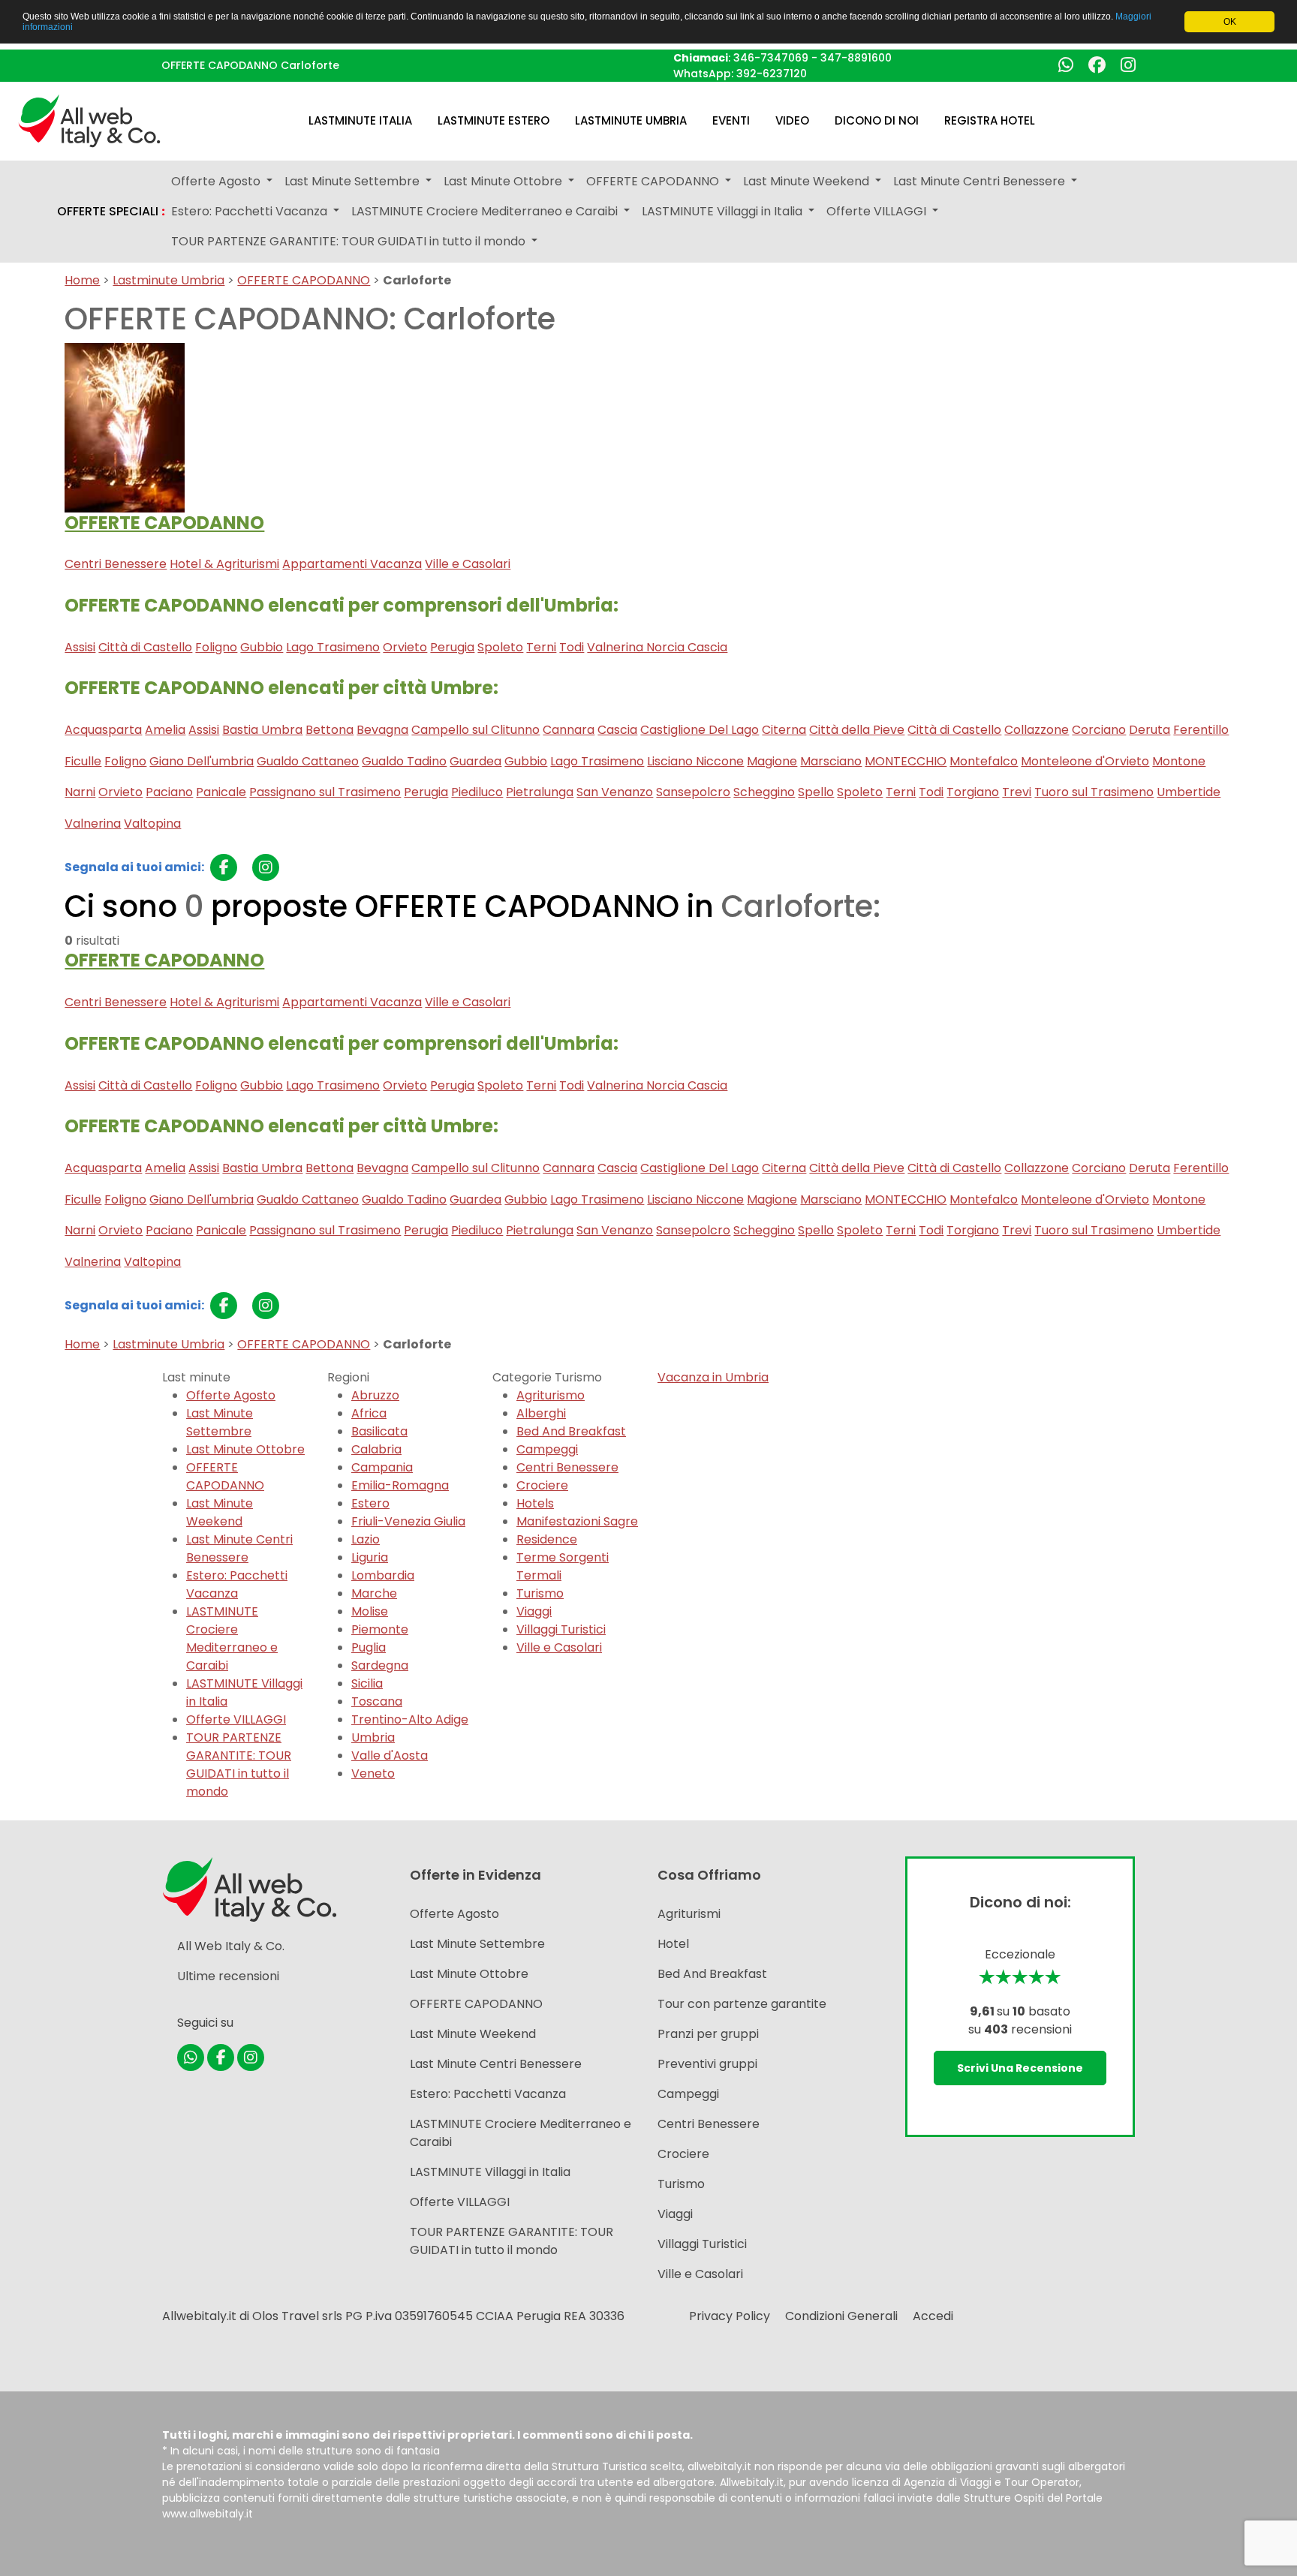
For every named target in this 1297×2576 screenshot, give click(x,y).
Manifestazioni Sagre (577, 1521)
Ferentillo (1201, 730)
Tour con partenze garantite (742, 2004)
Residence (547, 1539)
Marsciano (831, 761)
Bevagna (382, 730)
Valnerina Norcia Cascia (657, 647)
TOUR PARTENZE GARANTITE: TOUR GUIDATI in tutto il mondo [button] (350, 241)
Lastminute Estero (494, 120)
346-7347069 (771, 58)
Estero (370, 1503)
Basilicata (379, 1431)
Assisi (80, 647)
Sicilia (367, 1683)
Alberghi (541, 1413)
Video (792, 120)
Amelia (165, 730)
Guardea (475, 761)
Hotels (535, 1503)
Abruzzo (375, 1395)
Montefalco (984, 761)
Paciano (169, 792)
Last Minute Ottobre (245, 1449)
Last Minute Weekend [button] (808, 181)
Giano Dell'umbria (202, 761)
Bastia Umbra (262, 730)
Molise (370, 1611)
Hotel (673, 1944)
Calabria (376, 1449)
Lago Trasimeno (333, 647)
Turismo (540, 1593)
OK (1230, 22)
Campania (382, 1467)
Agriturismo (551, 1395)
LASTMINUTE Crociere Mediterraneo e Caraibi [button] (486, 211)
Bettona (330, 730)
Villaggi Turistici (561, 1629)
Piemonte (380, 1629)
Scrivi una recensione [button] (1020, 2068)
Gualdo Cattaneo (308, 761)
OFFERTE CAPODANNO (304, 280)
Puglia (369, 1647)
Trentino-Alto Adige (410, 1719)
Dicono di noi (877, 120)
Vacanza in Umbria (713, 1377)
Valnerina (93, 824)
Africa (369, 1413)
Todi (572, 647)
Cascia (617, 730)
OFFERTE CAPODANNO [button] (654, 181)
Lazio (366, 1539)
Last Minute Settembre (220, 1422)
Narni (80, 792)
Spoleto (500, 647)
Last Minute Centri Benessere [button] (981, 181)
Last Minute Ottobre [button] (504, 181)
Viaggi (534, 1611)
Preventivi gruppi (707, 2064)
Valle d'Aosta (390, 1755)
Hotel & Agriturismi (224, 564)
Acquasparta (103, 730)
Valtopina (152, 824)
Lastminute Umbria (631, 120)
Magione (772, 761)
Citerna (784, 730)
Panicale (221, 792)
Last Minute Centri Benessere (239, 1548)
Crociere (542, 1485)
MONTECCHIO (906, 761)
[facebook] (224, 867)
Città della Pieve (857, 730)
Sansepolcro (693, 792)
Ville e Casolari (468, 564)
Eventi (731, 120)
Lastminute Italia (360, 120)
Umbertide (1189, 792)
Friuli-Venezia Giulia (408, 1521)
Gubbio (262, 647)
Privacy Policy (730, 2316)
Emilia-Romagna (400, 1485)
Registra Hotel (990, 120)
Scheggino (764, 792)
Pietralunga (540, 792)
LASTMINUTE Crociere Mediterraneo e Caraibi (232, 1638)
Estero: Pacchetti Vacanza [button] (251, 211)
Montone (1179, 761)
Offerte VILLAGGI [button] (878, 211)
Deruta (1150, 730)
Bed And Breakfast (571, 1431)
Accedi (933, 2316)
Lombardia (383, 1575)
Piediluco (477, 792)
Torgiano (973, 792)
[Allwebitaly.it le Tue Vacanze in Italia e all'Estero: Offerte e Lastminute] (89, 120)
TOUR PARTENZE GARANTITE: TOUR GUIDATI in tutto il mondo (239, 1764)
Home (82, 280)
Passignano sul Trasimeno (325, 792)
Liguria (370, 1557)
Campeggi (547, 1449)
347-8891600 (856, 58)
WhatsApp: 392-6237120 (740, 74)
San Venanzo (615, 792)
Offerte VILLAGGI (236, 1719)
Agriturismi (689, 1914)
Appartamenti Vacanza (352, 564)
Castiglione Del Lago (700, 730)
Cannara (569, 730)
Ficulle (83, 761)
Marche (374, 1593)
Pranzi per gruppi (708, 2034)
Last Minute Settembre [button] (354, 181)
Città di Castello (145, 647)
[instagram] (266, 867)
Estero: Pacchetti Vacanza (237, 1584)
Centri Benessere (116, 564)
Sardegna (380, 1665)
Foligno (216, 647)
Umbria (373, 1737)
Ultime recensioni (228, 1976)
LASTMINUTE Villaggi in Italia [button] (724, 211)
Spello (816, 792)
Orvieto (405, 647)
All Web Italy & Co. (231, 1946)
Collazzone (1037, 730)
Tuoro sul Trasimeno (1094, 792)
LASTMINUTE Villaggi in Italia (490, 2172)
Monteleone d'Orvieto (1085, 761)
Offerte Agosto (231, 1395)
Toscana (377, 1701)
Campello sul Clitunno (475, 730)
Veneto (373, 1773)
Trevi (1017, 792)
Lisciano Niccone (695, 761)
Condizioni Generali (841, 2316)
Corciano (1099, 730)
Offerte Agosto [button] (217, 181)
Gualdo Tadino (404, 761)
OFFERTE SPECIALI (111, 212)
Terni (541, 647)
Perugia (452, 647)
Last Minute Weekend (220, 1512)
